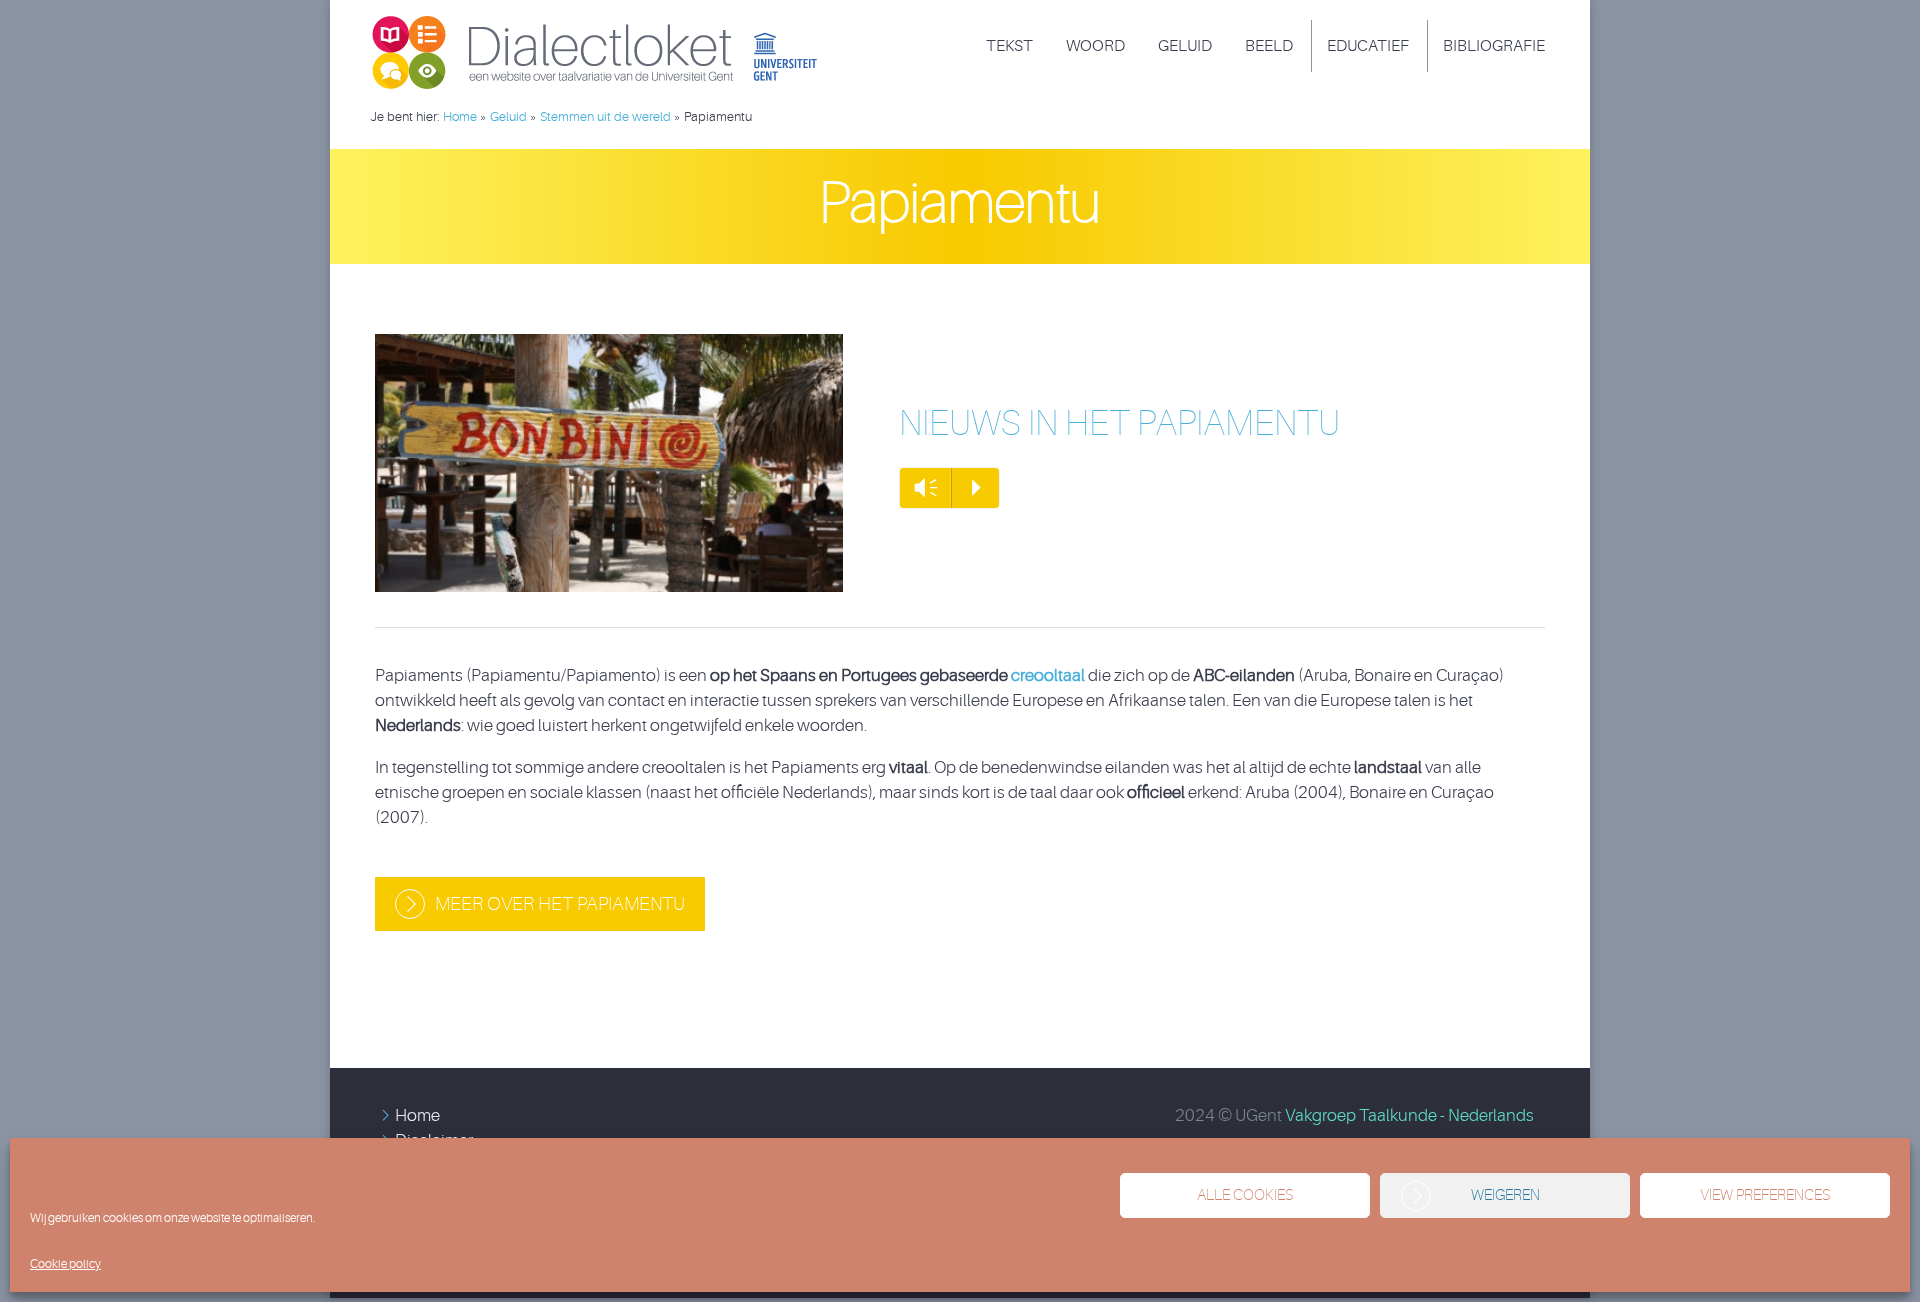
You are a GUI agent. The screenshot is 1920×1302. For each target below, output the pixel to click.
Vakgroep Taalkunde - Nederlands (1409, 1115)
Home (417, 1115)
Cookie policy (65, 1264)
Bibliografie (1494, 46)
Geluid (1185, 46)
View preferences (1765, 1195)
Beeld (1269, 46)
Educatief (1368, 46)
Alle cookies (1245, 1195)
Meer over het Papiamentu (560, 904)
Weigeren (1505, 1195)
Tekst (1009, 46)
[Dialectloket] (604, 24)
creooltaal (1048, 675)
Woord (1095, 46)
